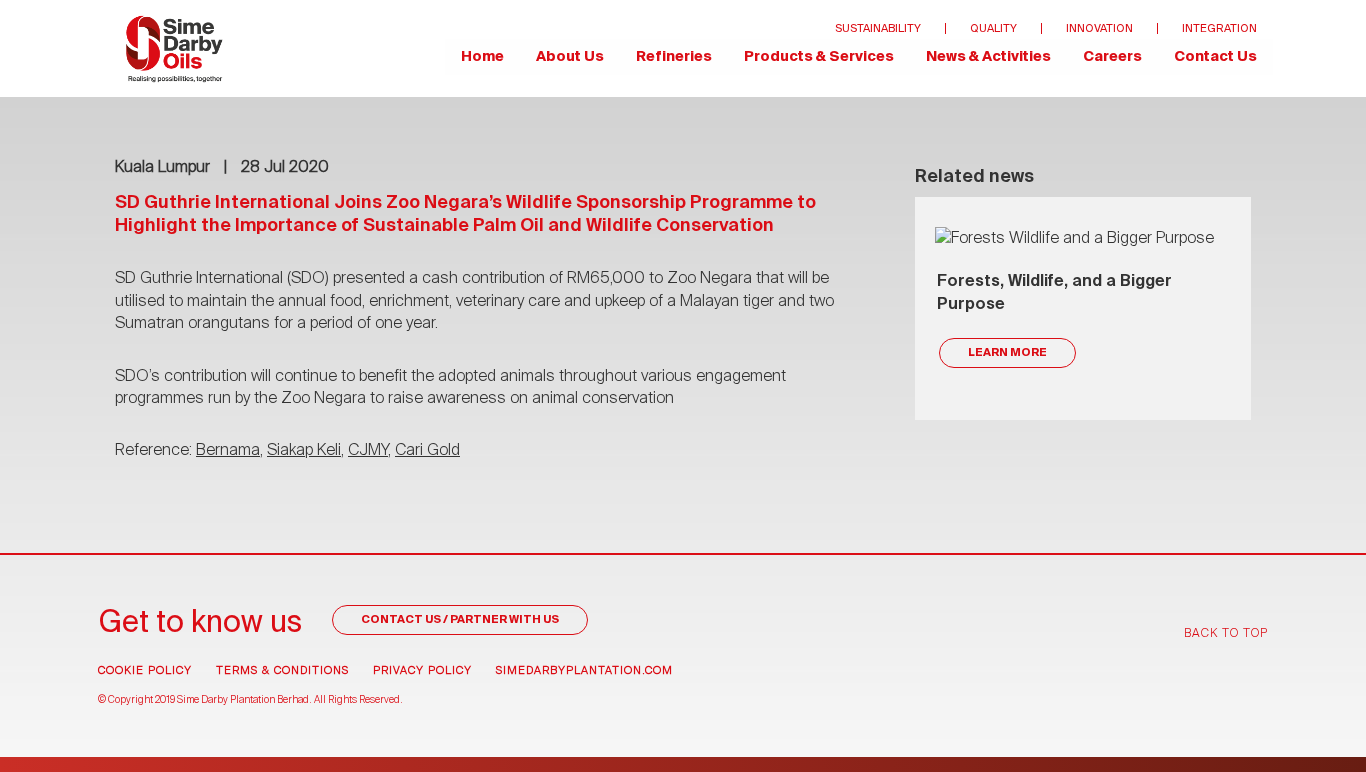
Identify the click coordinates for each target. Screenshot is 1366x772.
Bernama (228, 451)
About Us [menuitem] (570, 57)
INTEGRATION (1219, 28)
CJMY (368, 451)
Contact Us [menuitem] (1215, 57)
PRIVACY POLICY (422, 670)
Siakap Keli (304, 451)
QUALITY (993, 28)
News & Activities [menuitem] (988, 57)
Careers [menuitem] (1112, 57)
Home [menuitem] (482, 57)
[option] (1083, 308)
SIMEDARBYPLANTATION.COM (584, 670)
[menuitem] (174, 48)
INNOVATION (1099, 28)
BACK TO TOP (1226, 634)
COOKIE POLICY (145, 670)
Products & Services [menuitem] (819, 57)
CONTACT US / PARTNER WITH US (460, 619)
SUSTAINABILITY (878, 28)
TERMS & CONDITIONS (282, 670)
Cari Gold (427, 451)
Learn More (1007, 352)
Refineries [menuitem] (674, 57)
